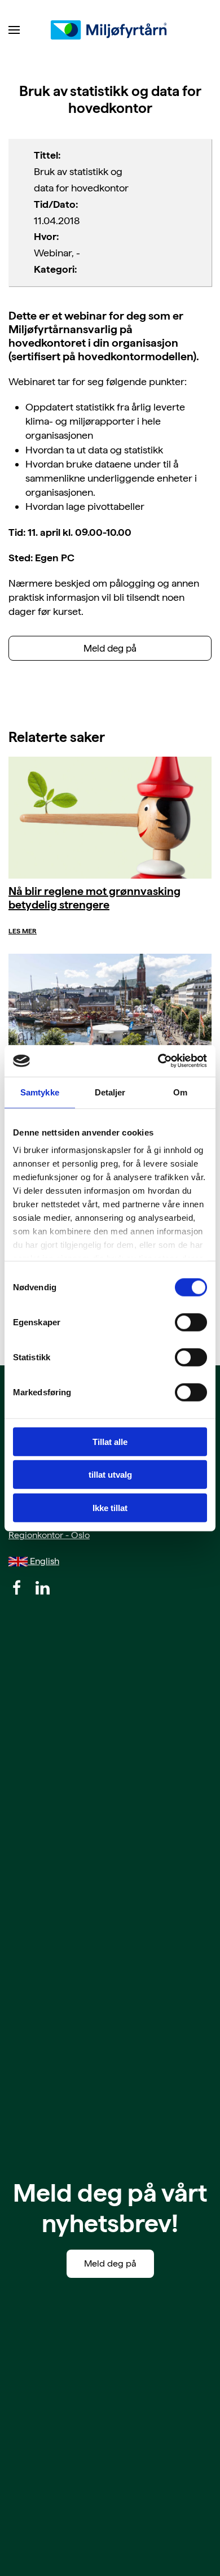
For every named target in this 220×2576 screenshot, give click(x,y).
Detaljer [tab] (110, 1092)
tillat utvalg (110, 1475)
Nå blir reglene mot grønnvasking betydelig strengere (94, 898)
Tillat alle (110, 1441)
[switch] (191, 1322)
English (43, 1561)
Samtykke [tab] (40, 1092)
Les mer (23, 931)
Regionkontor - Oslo (49, 1535)
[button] (14, 30)
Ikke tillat (110, 1507)
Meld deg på (110, 648)
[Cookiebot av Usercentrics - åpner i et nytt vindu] (158, 1061)
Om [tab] (180, 1092)
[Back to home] (110, 30)
